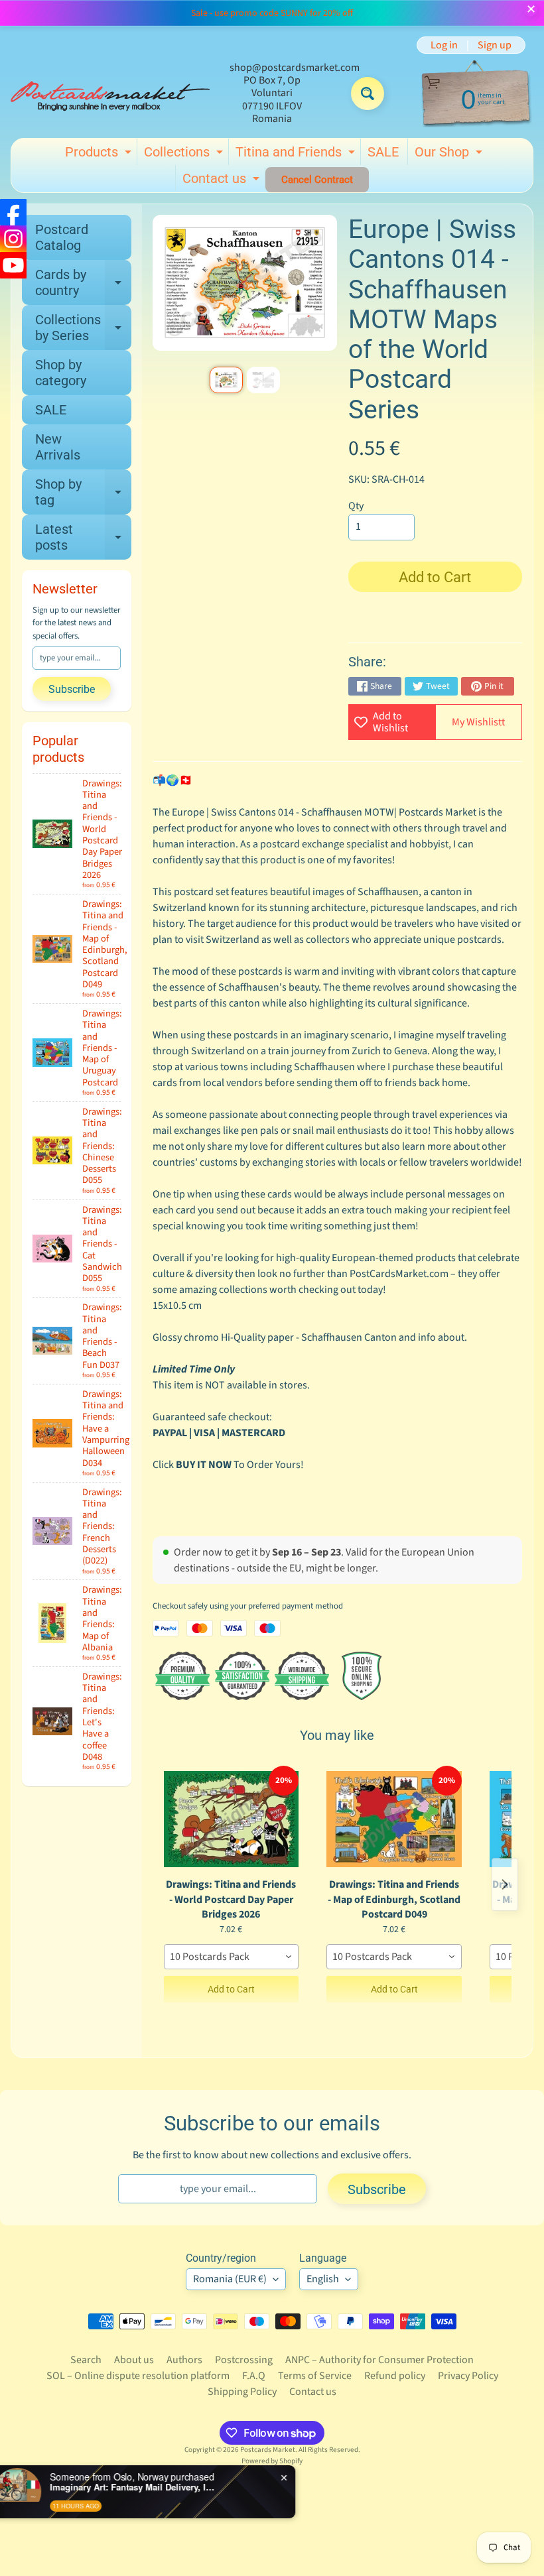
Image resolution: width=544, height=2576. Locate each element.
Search (86, 2360)
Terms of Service (315, 2376)
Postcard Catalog (62, 237)
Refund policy (395, 2376)
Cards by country (83, 283)
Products (100, 154)
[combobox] (232, 1957)
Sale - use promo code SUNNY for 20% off (272, 13)
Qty (356, 506)
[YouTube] (13, 265)
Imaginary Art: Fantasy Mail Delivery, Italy (153, 2487)
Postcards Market (268, 2450)
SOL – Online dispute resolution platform (138, 2376)
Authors (184, 2360)
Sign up (495, 45)
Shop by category (61, 373)
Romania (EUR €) (230, 2279)
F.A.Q (254, 2376)
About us (134, 2360)
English (323, 2279)
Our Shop (450, 154)
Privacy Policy (468, 2376)
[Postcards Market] (110, 93)
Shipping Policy (242, 2392)
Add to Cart (231, 1989)
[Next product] (505, 1884)
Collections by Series (83, 328)
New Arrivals (58, 447)
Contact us (223, 181)
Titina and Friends (297, 154)
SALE (383, 152)
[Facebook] (13, 212)
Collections (185, 154)
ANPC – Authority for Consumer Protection (379, 2360)
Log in (444, 45)
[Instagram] (13, 239)
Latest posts (83, 538)
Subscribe (72, 689)
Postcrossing (244, 2360)
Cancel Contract (317, 180)
